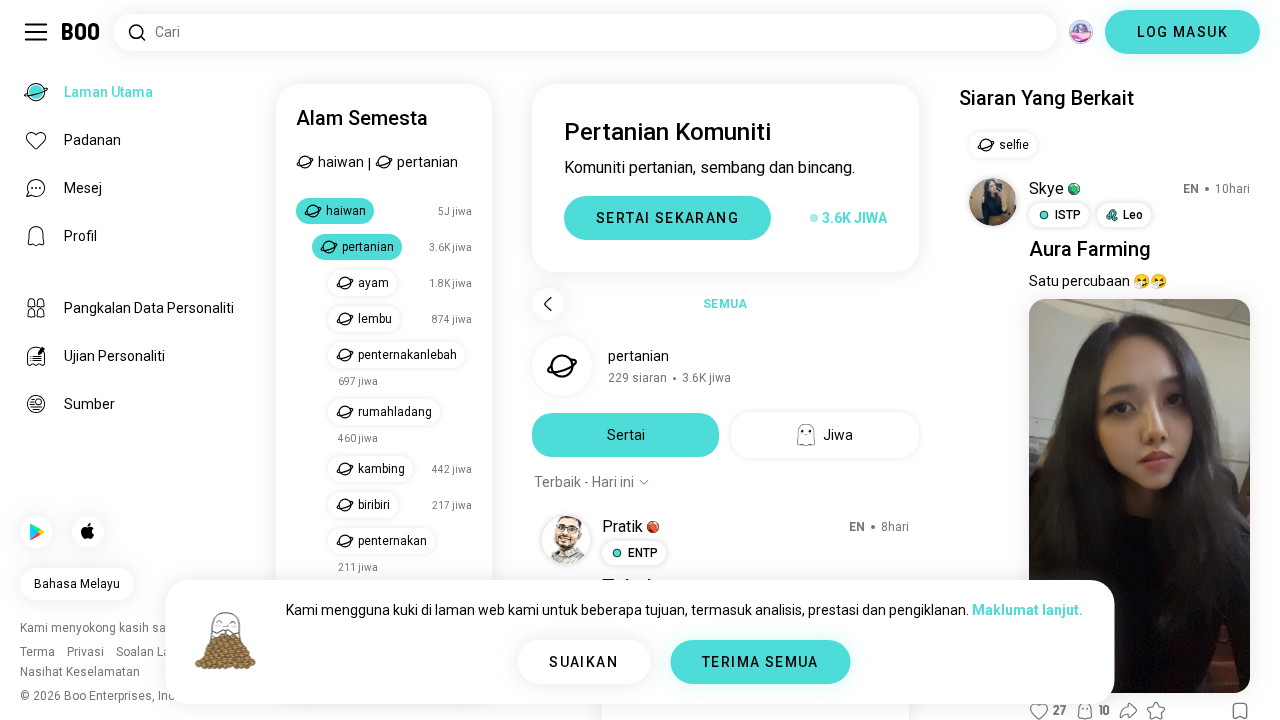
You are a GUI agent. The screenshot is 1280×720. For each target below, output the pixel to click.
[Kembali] (548, 304)
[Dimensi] (1081, 32)
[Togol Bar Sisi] (36, 32)
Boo (81, 32)
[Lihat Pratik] (566, 540)
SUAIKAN (583, 662)
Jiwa (838, 435)
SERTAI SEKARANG (667, 218)
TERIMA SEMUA (760, 662)
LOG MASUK (1182, 32)
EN (857, 527)
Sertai (626, 435)
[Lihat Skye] (993, 202)
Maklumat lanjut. (1027, 610)
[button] (653, 527)
